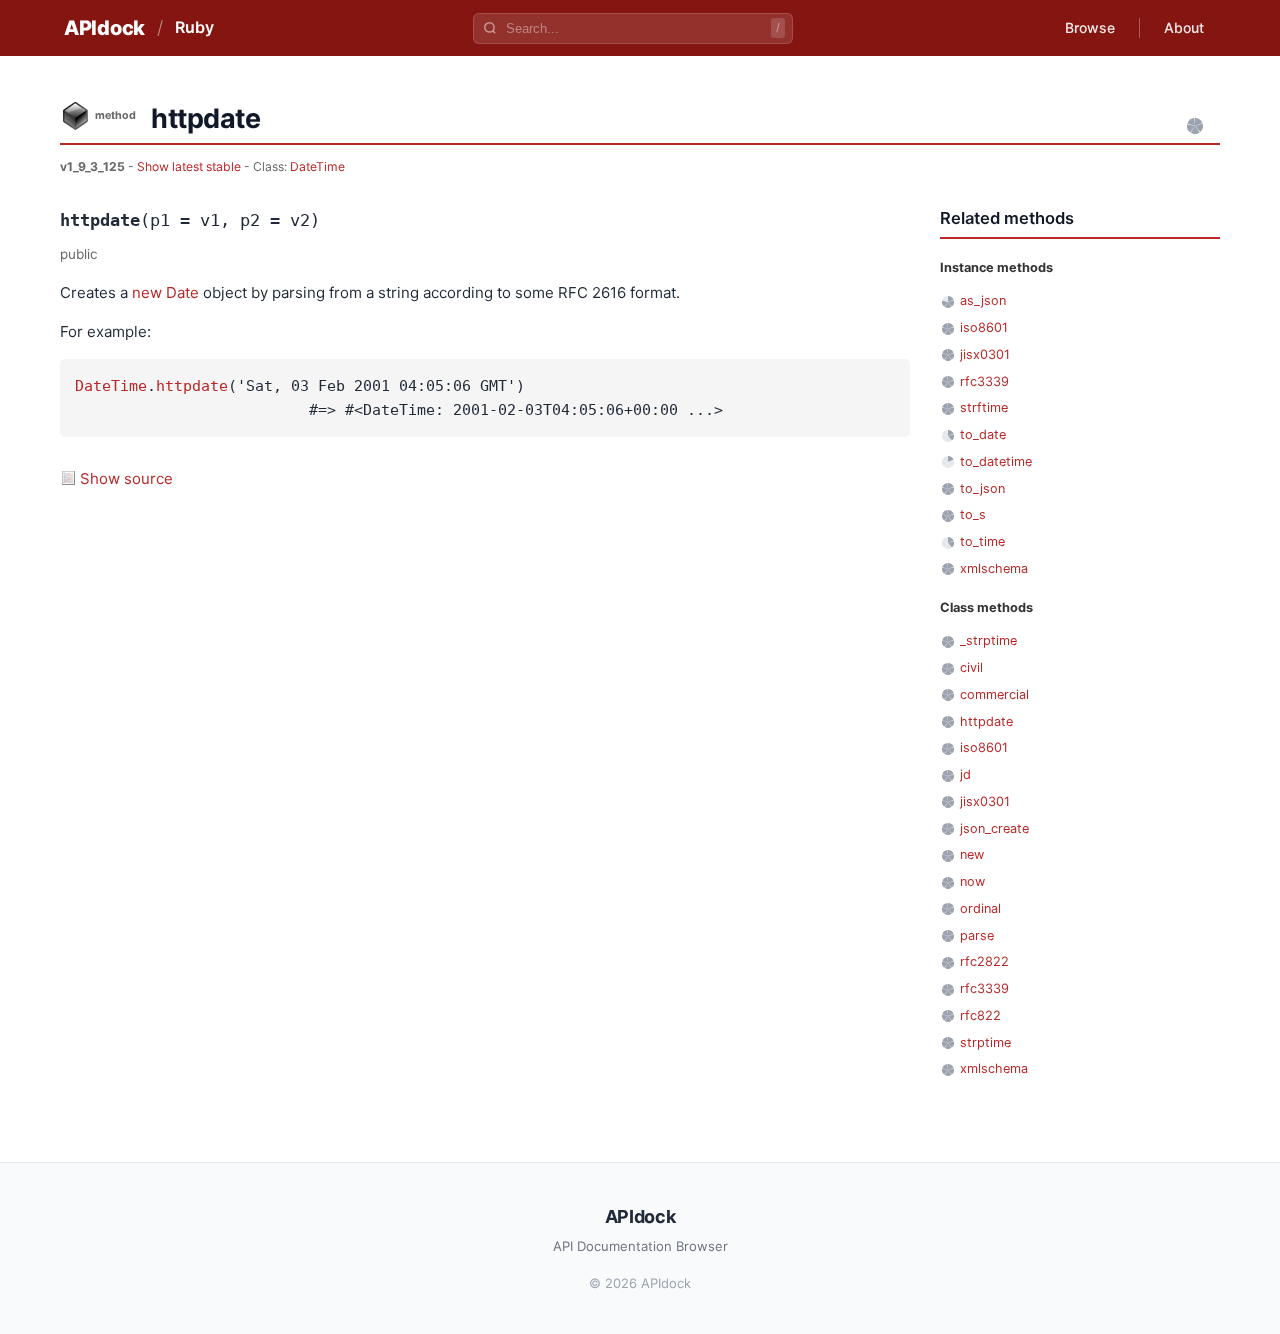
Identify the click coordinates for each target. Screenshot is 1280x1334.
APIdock (104, 28)
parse (977, 935)
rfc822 (980, 1015)
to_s (973, 514)
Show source (126, 478)
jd (965, 774)
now (972, 881)
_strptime (988, 640)
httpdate (192, 386)
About (1184, 27)
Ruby (194, 27)
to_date (983, 434)
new (147, 292)
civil (971, 667)
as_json (983, 300)
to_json (982, 488)
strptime (985, 1042)
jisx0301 (985, 354)
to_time (982, 541)
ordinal (980, 908)
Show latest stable (190, 166)
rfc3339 (984, 381)
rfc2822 (984, 961)
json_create (994, 828)
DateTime (317, 166)
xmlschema (994, 568)
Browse (1090, 27)
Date (182, 292)
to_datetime (996, 461)
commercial (994, 694)
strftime (984, 407)
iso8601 (984, 327)
